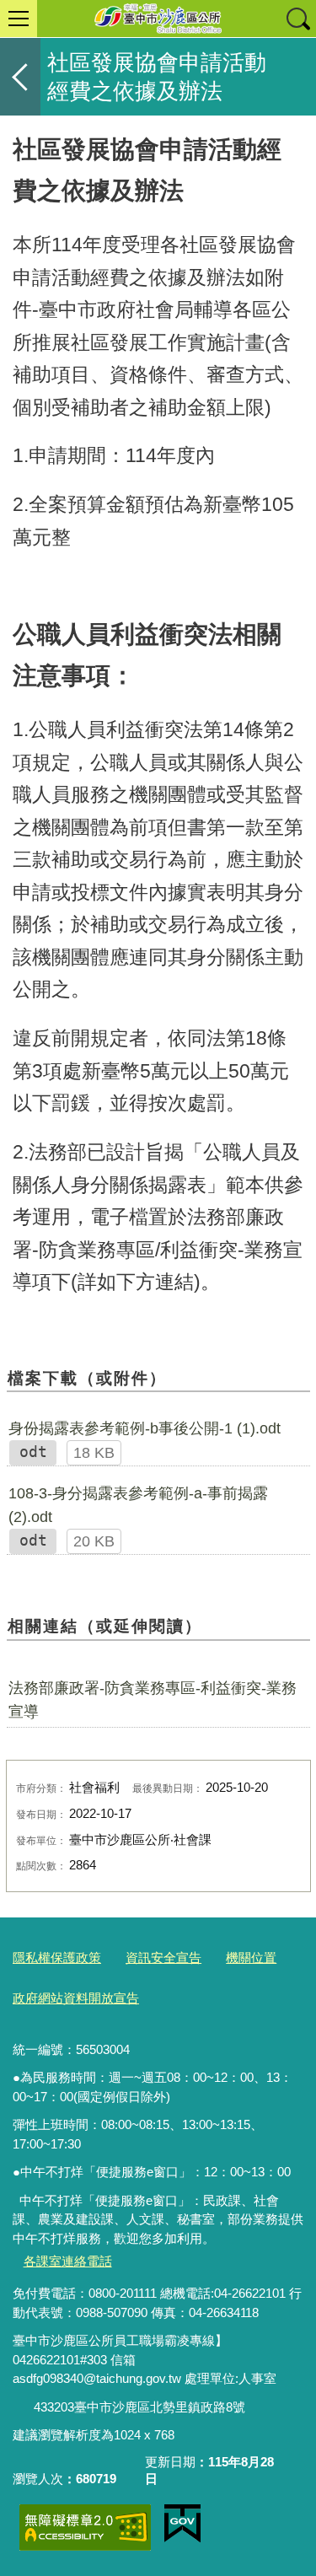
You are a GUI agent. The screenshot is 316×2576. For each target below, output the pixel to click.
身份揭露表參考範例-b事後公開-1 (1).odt (145, 1428)
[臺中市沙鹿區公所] (158, 19)
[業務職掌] (24, 2408)
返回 (20, 77)
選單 (19, 19)
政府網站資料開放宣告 (76, 1998)
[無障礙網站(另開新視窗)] (85, 2528)
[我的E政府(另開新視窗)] (182, 2524)
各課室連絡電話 (68, 2261)
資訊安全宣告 (163, 1958)
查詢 (297, 19)
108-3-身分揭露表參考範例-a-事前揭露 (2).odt (138, 1505)
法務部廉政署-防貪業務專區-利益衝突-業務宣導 (153, 1700)
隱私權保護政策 (57, 1958)
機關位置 (251, 1958)
